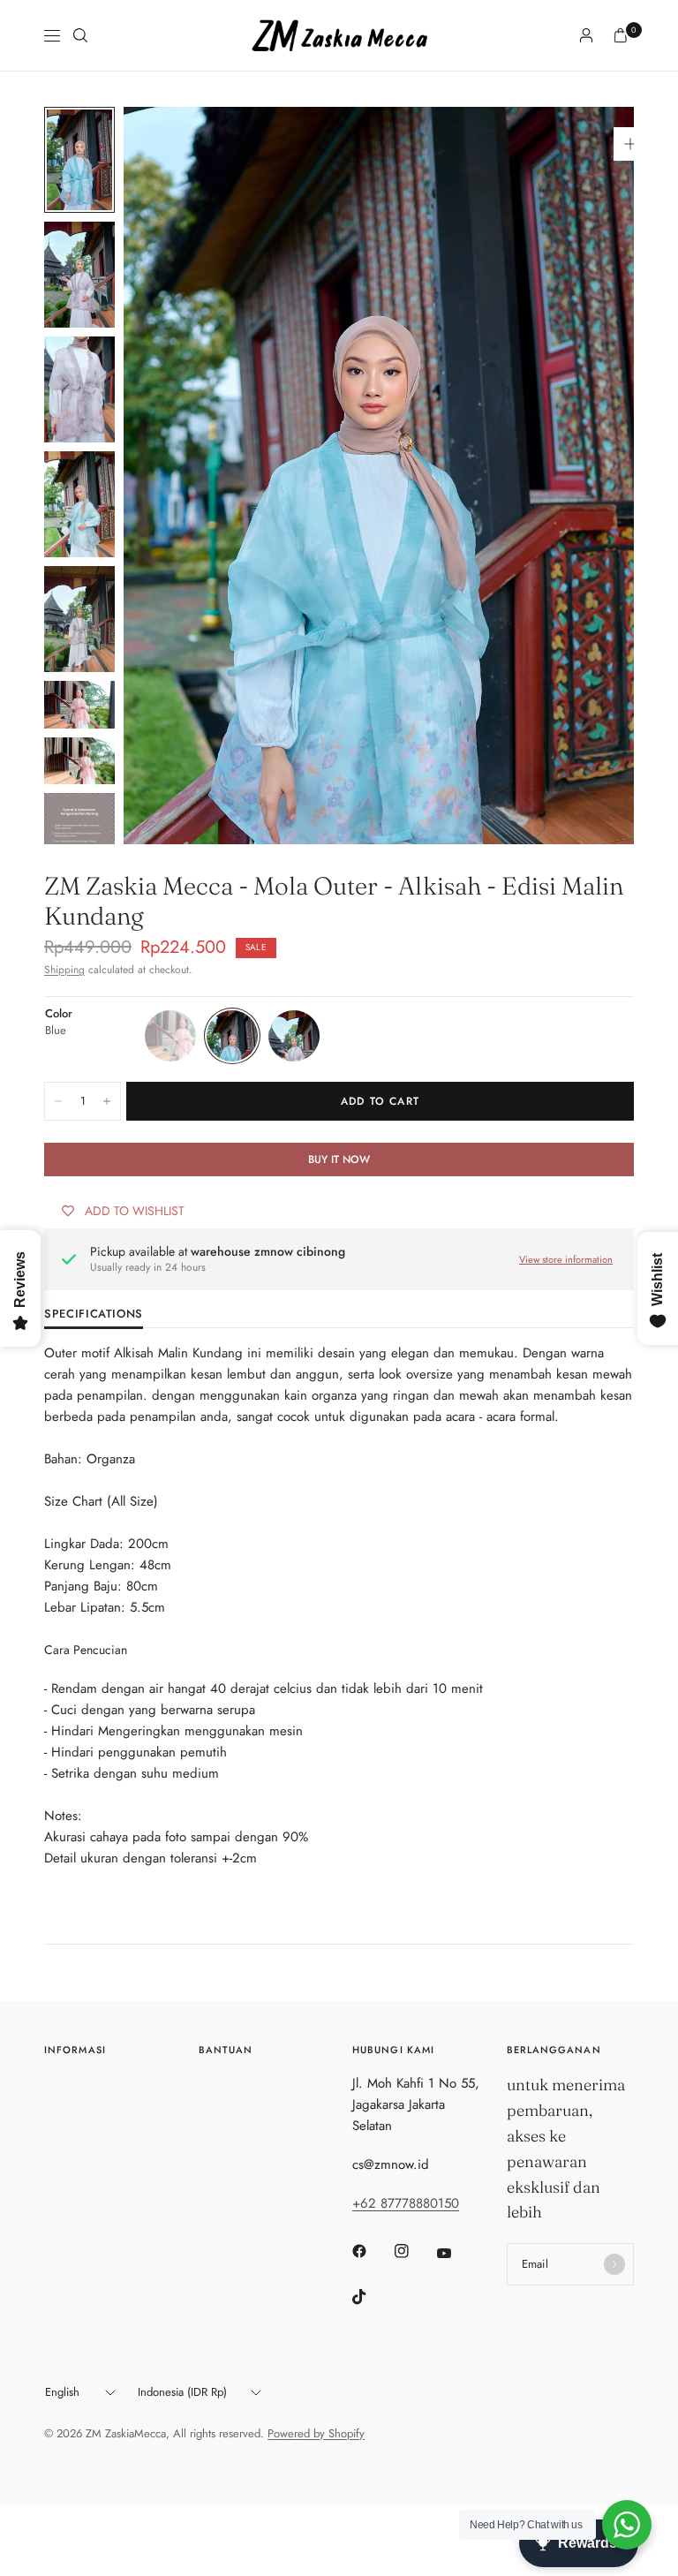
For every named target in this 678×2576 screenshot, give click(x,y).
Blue (232, 1036)
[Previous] (169, 476)
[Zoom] (630, 144)
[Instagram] (414, 2251)
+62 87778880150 (406, 2203)
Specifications (94, 1315)
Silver (294, 1036)
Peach (170, 1036)
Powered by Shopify (316, 2433)
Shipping (64, 970)
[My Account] (586, 35)
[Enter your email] (614, 2264)
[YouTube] (456, 2254)
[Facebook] (372, 2251)
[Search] (80, 35)
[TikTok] (372, 2297)
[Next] (589, 476)
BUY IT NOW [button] (339, 1160)
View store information (566, 1259)
